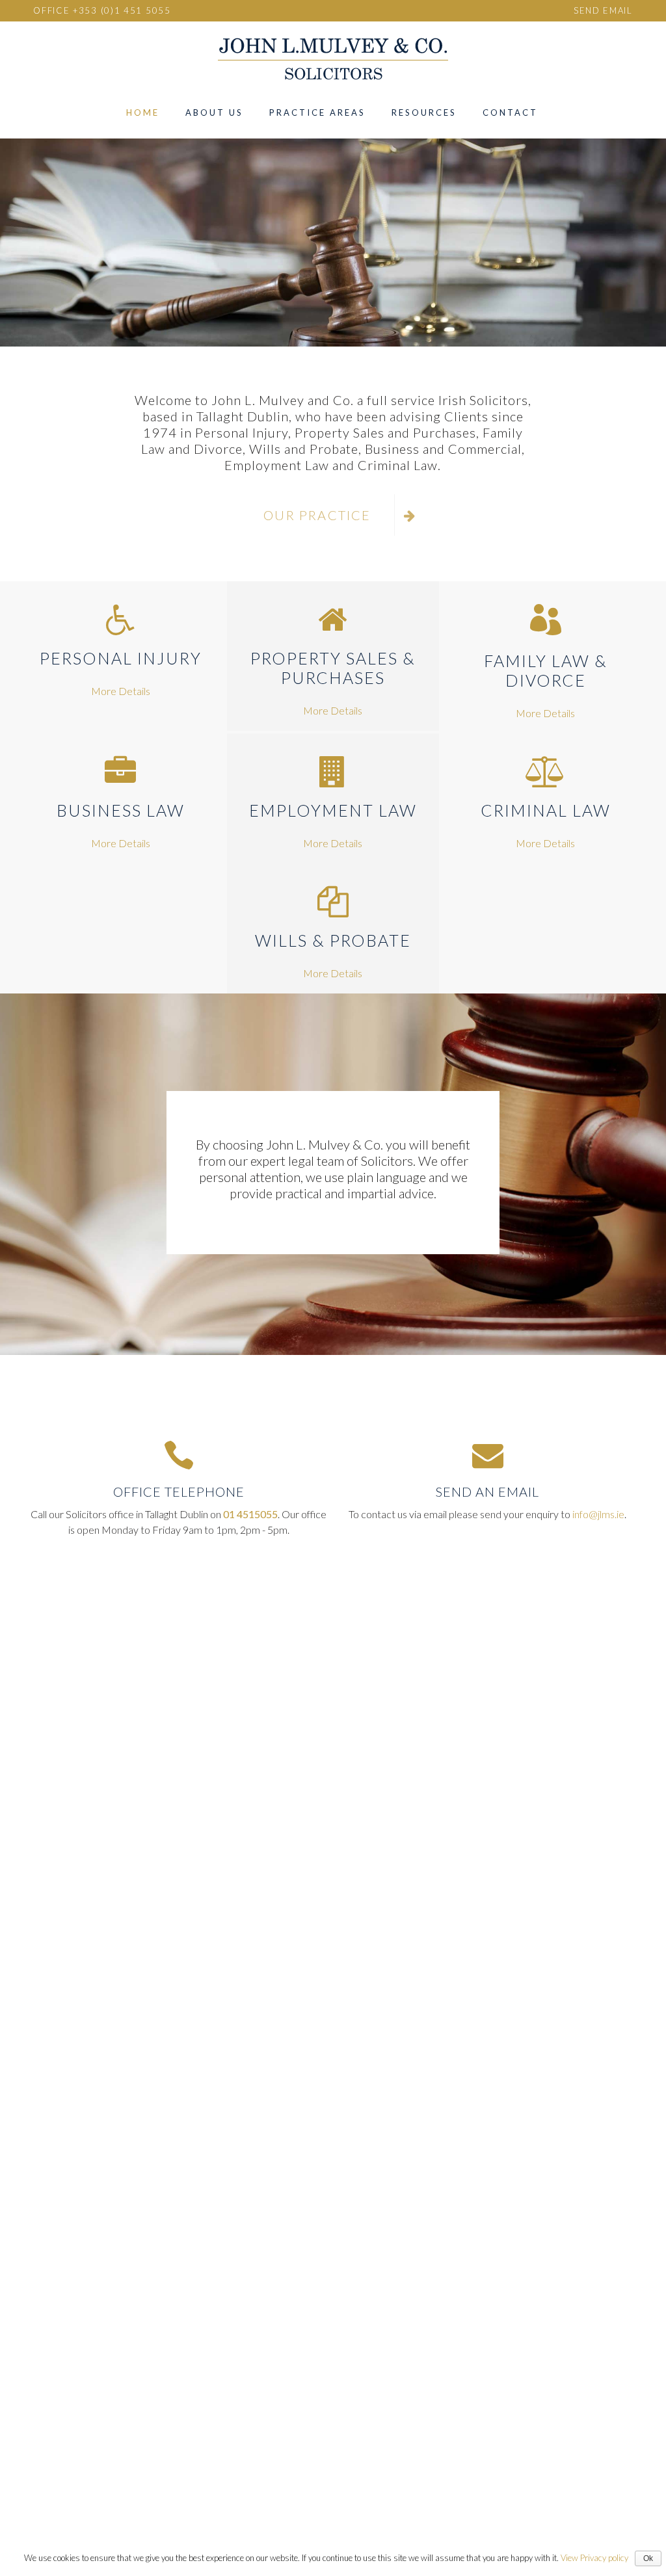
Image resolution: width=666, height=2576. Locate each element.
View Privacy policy (594, 2558)
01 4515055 (250, 1514)
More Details (121, 691)
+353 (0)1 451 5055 (122, 10)
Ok (648, 2558)
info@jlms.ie (598, 1514)
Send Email (603, 10)
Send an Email (487, 1492)
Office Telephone (179, 1492)
